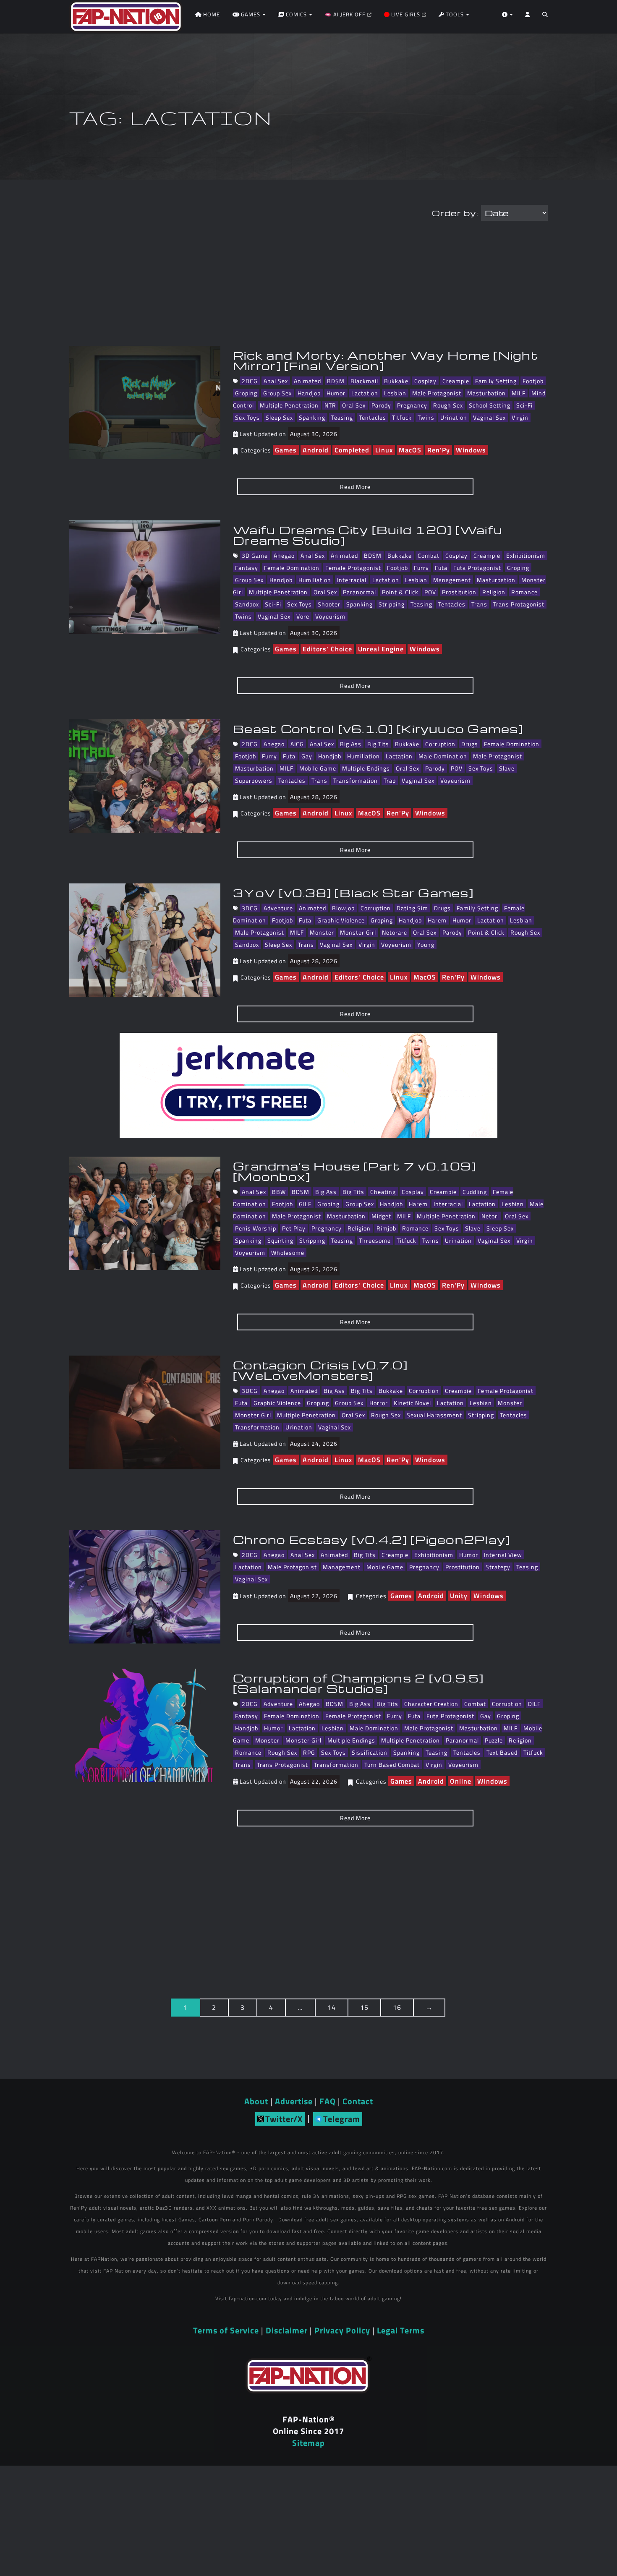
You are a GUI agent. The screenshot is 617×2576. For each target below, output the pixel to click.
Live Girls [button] (406, 14)
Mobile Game (318, 768)
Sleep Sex (279, 417)
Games (286, 450)
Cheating (383, 1192)
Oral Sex (354, 405)
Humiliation (315, 580)
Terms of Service (226, 2330)
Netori (490, 1216)
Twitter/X (284, 2119)
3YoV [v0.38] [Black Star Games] (353, 893)
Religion (494, 592)
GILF (305, 1204)
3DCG (250, 908)
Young (426, 944)
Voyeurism (330, 616)
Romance (524, 592)
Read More (355, 487)
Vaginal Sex (489, 417)
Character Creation (431, 1704)
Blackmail (364, 381)
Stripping (392, 604)
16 (397, 2007)
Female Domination (292, 568)
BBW (279, 1192)
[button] (545, 17)
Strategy (498, 1567)
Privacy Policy (342, 2330)
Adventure (278, 908)
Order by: (455, 213)
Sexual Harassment (434, 1415)
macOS (410, 450)
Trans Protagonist (519, 604)
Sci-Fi (524, 405)
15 (364, 2007)
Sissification (370, 1752)
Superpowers (254, 780)
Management (452, 580)
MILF (519, 393)
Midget (381, 1216)
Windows (471, 450)
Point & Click (400, 592)
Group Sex (277, 393)
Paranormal (359, 592)
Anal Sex (276, 381)
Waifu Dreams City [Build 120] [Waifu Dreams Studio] (368, 535)
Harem (437, 920)
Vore (303, 616)
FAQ (328, 2101)
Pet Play (294, 1228)
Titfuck (402, 417)
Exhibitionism (526, 555)
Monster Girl (358, 932)
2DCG (250, 381)
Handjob (309, 393)
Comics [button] (296, 14)
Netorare (395, 932)
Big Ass (351, 744)
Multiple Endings (366, 768)
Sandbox (247, 604)
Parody (381, 405)
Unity (459, 1596)
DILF (534, 1704)
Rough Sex (448, 405)
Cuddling (475, 1192)
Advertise (294, 2101)
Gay (307, 756)
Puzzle (494, 1740)
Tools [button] (455, 14)
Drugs (470, 744)
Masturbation (486, 393)
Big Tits (378, 744)
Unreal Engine (381, 649)
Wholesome (288, 1253)
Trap (390, 780)
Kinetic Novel (412, 1403)
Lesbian (395, 393)
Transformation (356, 780)
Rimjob (386, 1228)
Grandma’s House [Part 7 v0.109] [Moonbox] (354, 1171)
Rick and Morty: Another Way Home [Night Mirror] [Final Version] (386, 360)
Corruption (440, 744)
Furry (421, 568)
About (256, 2101)
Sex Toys (247, 417)
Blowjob (343, 908)
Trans (479, 604)
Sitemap (308, 2443)
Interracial (352, 580)
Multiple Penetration (289, 405)
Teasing (342, 417)
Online (461, 1781)
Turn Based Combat (392, 1765)
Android (316, 450)
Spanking (312, 417)
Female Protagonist (353, 568)
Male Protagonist (437, 393)
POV (430, 592)
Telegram (342, 2119)
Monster (322, 932)
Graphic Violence (341, 920)
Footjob (533, 381)
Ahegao (284, 555)
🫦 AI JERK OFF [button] (346, 14)
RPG (309, 1752)
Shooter (329, 604)
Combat (429, 555)
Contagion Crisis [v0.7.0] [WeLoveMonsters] (320, 1370)
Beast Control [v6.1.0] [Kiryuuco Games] (378, 729)
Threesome (375, 1240)
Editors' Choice (327, 649)
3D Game (255, 555)
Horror (379, 1403)
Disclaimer (287, 2330)
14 (332, 2007)
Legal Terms (401, 2330)
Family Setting (496, 381)
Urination (454, 417)
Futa (441, 568)
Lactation (365, 393)
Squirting (280, 1240)
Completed (352, 450)
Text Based (502, 1752)
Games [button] (251, 14)
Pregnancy (412, 405)
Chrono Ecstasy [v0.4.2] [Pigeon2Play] (371, 1539)
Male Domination (443, 756)
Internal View (503, 1555)
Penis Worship (256, 1228)
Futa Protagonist (477, 568)
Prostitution (459, 592)
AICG (297, 744)
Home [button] (211, 14)
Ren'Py (439, 450)
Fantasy (247, 568)
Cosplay (425, 381)
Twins (426, 417)
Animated (307, 381)
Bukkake (396, 381)
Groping (246, 393)
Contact (358, 2101)
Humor (336, 393)
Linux (384, 450)
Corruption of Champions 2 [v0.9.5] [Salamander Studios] (358, 1683)
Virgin (520, 417)
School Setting (490, 405)
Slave (507, 768)
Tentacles (373, 417)
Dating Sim (412, 908)
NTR (330, 405)
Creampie (456, 381)
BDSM (336, 381)
